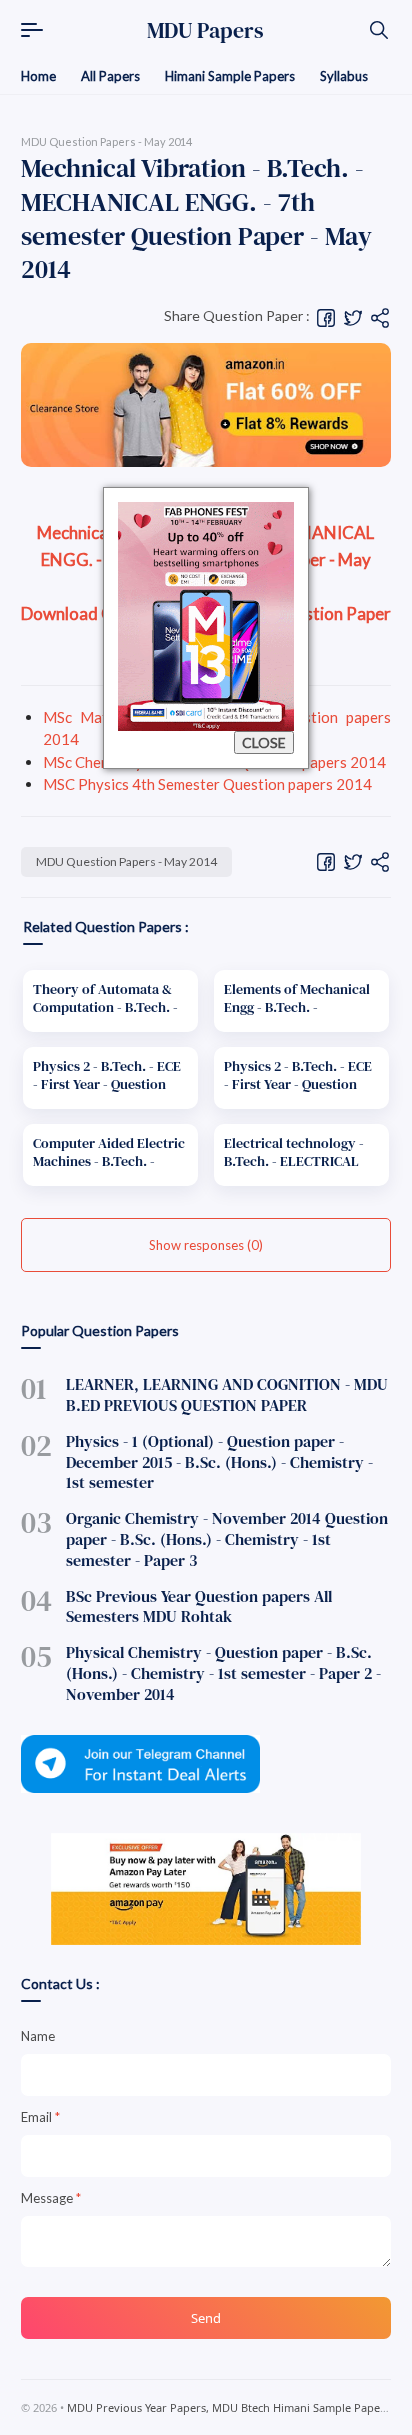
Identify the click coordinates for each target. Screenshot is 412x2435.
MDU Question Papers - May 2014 (126, 861)
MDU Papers (205, 30)
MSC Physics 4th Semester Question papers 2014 (207, 784)
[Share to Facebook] (326, 316)
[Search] (379, 30)
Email (40, 2117)
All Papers (110, 76)
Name (38, 2036)
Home (38, 76)
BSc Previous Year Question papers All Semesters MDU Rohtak (199, 1606)
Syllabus (344, 76)
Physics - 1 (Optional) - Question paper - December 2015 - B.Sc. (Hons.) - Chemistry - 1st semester (219, 1462)
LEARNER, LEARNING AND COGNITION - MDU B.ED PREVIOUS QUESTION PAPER (227, 1394)
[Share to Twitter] (353, 316)
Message (51, 2198)
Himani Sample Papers (230, 76)
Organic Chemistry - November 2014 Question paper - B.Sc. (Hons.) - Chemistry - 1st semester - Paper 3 (227, 1539)
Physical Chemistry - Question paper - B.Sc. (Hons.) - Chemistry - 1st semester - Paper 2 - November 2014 (223, 1673)
